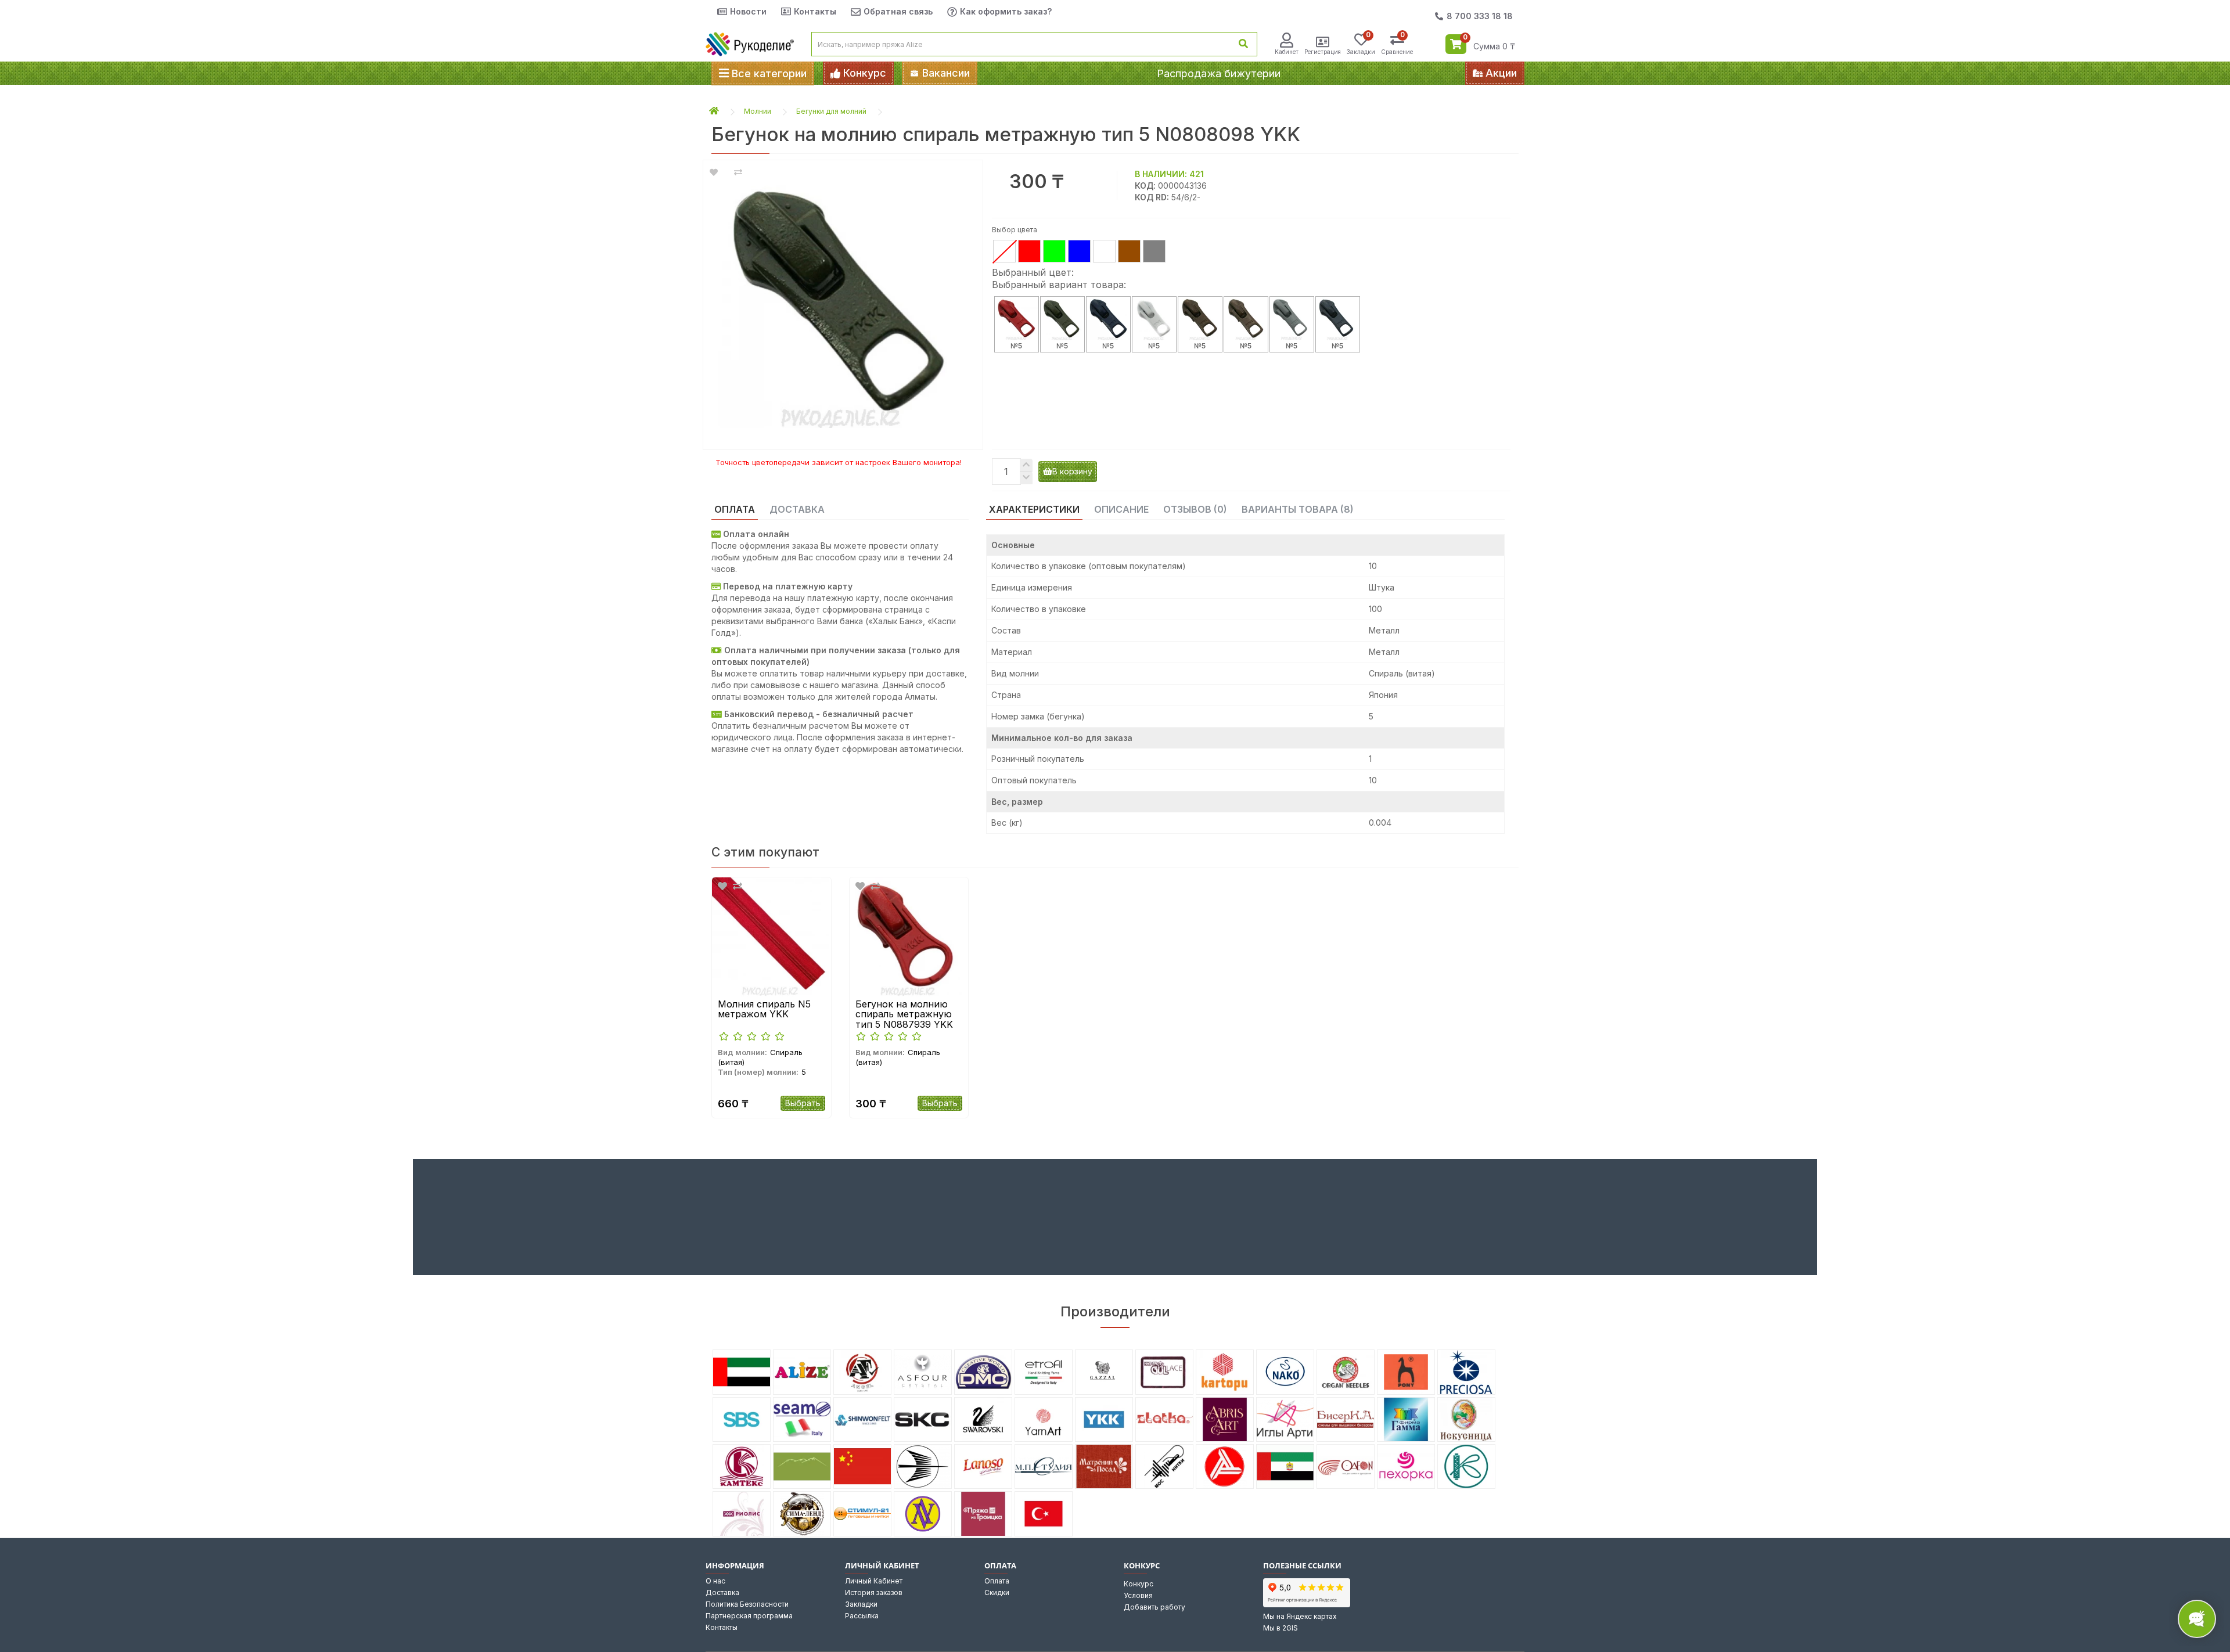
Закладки (861, 1604)
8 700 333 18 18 (1480, 16)
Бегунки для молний (831, 111)
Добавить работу (1154, 1607)
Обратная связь (898, 11)
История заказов (874, 1592)
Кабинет (1287, 52)
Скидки (997, 1592)
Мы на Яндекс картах (1300, 1616)
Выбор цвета (1015, 230)
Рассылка (862, 1616)
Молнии (758, 111)
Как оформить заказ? (1006, 11)
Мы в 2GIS (1281, 1628)
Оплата (997, 1581)
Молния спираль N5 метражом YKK (764, 1009)
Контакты (815, 11)
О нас (715, 1581)
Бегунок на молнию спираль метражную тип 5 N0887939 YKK (904, 1015)
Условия (1138, 1595)
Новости (748, 11)
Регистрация (1323, 52)
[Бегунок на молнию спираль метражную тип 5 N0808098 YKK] (843, 299)
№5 (1016, 346)
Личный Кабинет (874, 1581)
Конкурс (1139, 1584)
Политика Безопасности (747, 1604)
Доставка (722, 1592)
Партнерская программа (749, 1616)
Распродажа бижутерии (1219, 73)
